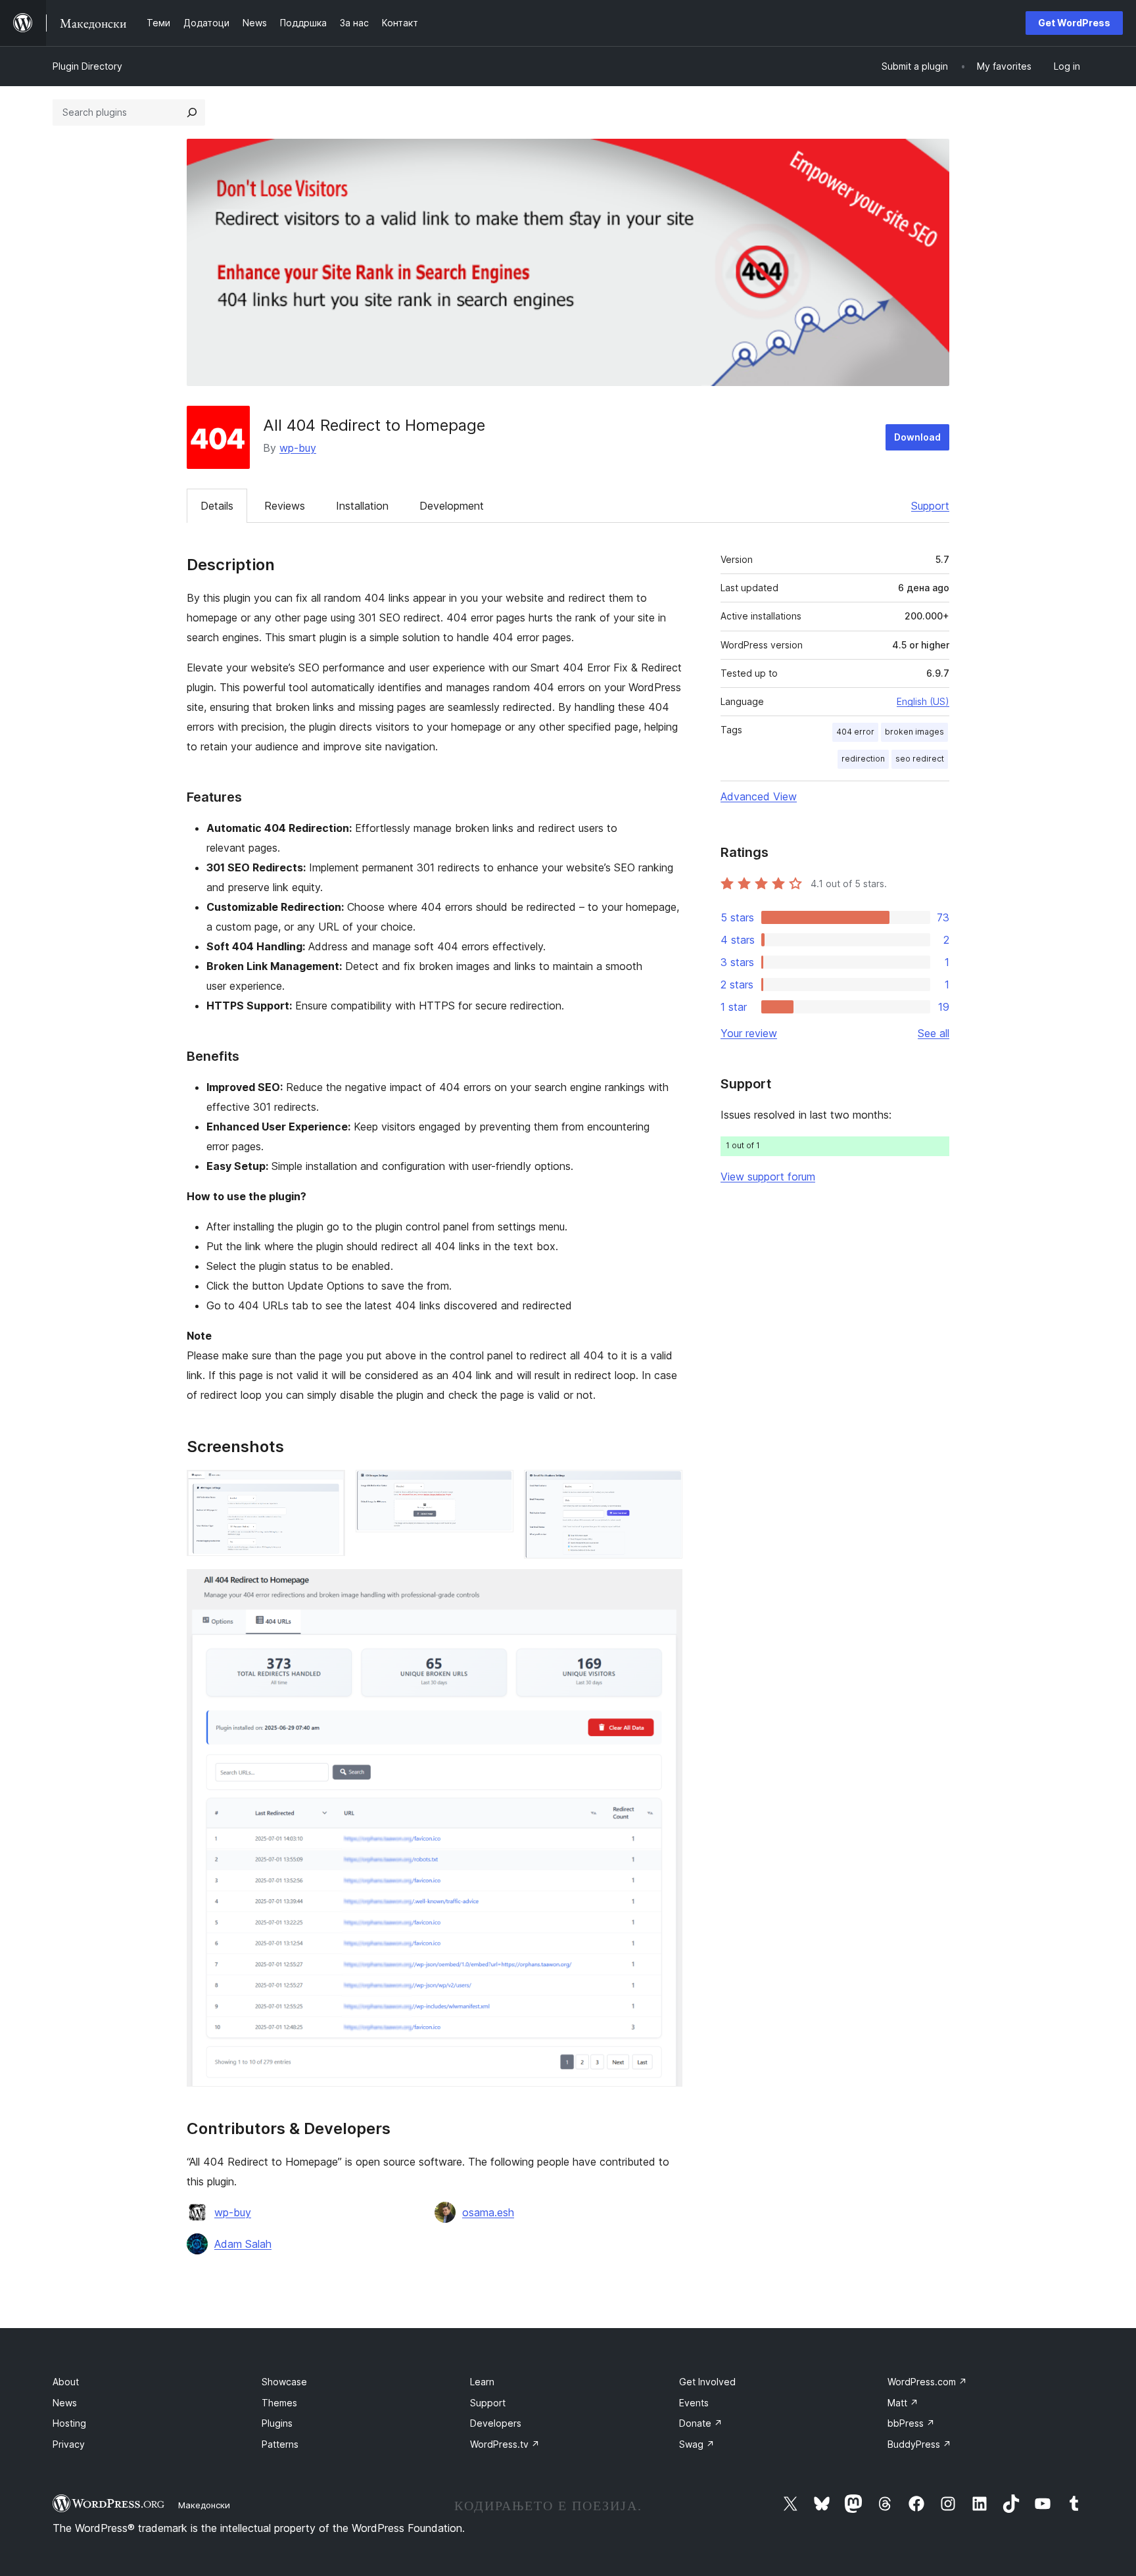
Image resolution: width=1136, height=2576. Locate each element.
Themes (279, 2403)
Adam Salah (243, 2244)
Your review (749, 1033)
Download (917, 437)
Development (452, 506)
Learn (482, 2382)
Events (694, 2403)
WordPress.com (927, 2382)
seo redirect (920, 759)
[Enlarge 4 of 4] (665, 1587)
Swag (697, 2444)
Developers (496, 2423)
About (66, 2382)
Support (930, 506)
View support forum (768, 1177)
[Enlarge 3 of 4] (665, 1488)
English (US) (923, 701)
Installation (362, 506)
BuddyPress (919, 2444)
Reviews (285, 506)
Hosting (69, 2423)
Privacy (69, 2444)
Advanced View (759, 796)
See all (934, 1033)
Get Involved (707, 2382)
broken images (914, 732)
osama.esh (488, 2212)
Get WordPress (1074, 23)
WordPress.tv (505, 2444)
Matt (903, 2403)
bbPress (911, 2423)
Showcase (284, 2382)
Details (217, 506)
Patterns (280, 2444)
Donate (701, 2423)
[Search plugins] (192, 112)
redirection (863, 759)
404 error (855, 732)
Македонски (204, 2505)
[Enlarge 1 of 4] (327, 1488)
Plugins (277, 2423)
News (65, 2403)
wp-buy (298, 448)
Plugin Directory (87, 66)
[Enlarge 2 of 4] (496, 1488)
